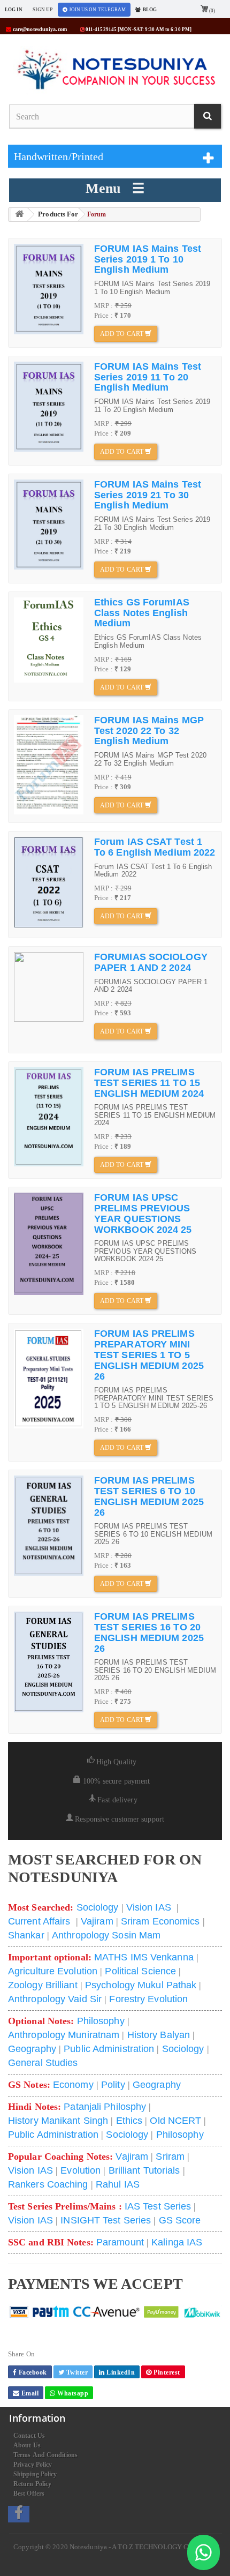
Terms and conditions (45, 2455)
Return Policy (32, 2484)
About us (27, 2445)
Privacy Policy (33, 2465)
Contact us (29, 2436)
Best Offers (29, 2493)
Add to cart (122, 334)
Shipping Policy (35, 2474)
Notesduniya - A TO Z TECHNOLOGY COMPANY (144, 2547)
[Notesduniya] (116, 70)
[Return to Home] (19, 215)
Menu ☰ (115, 188)
